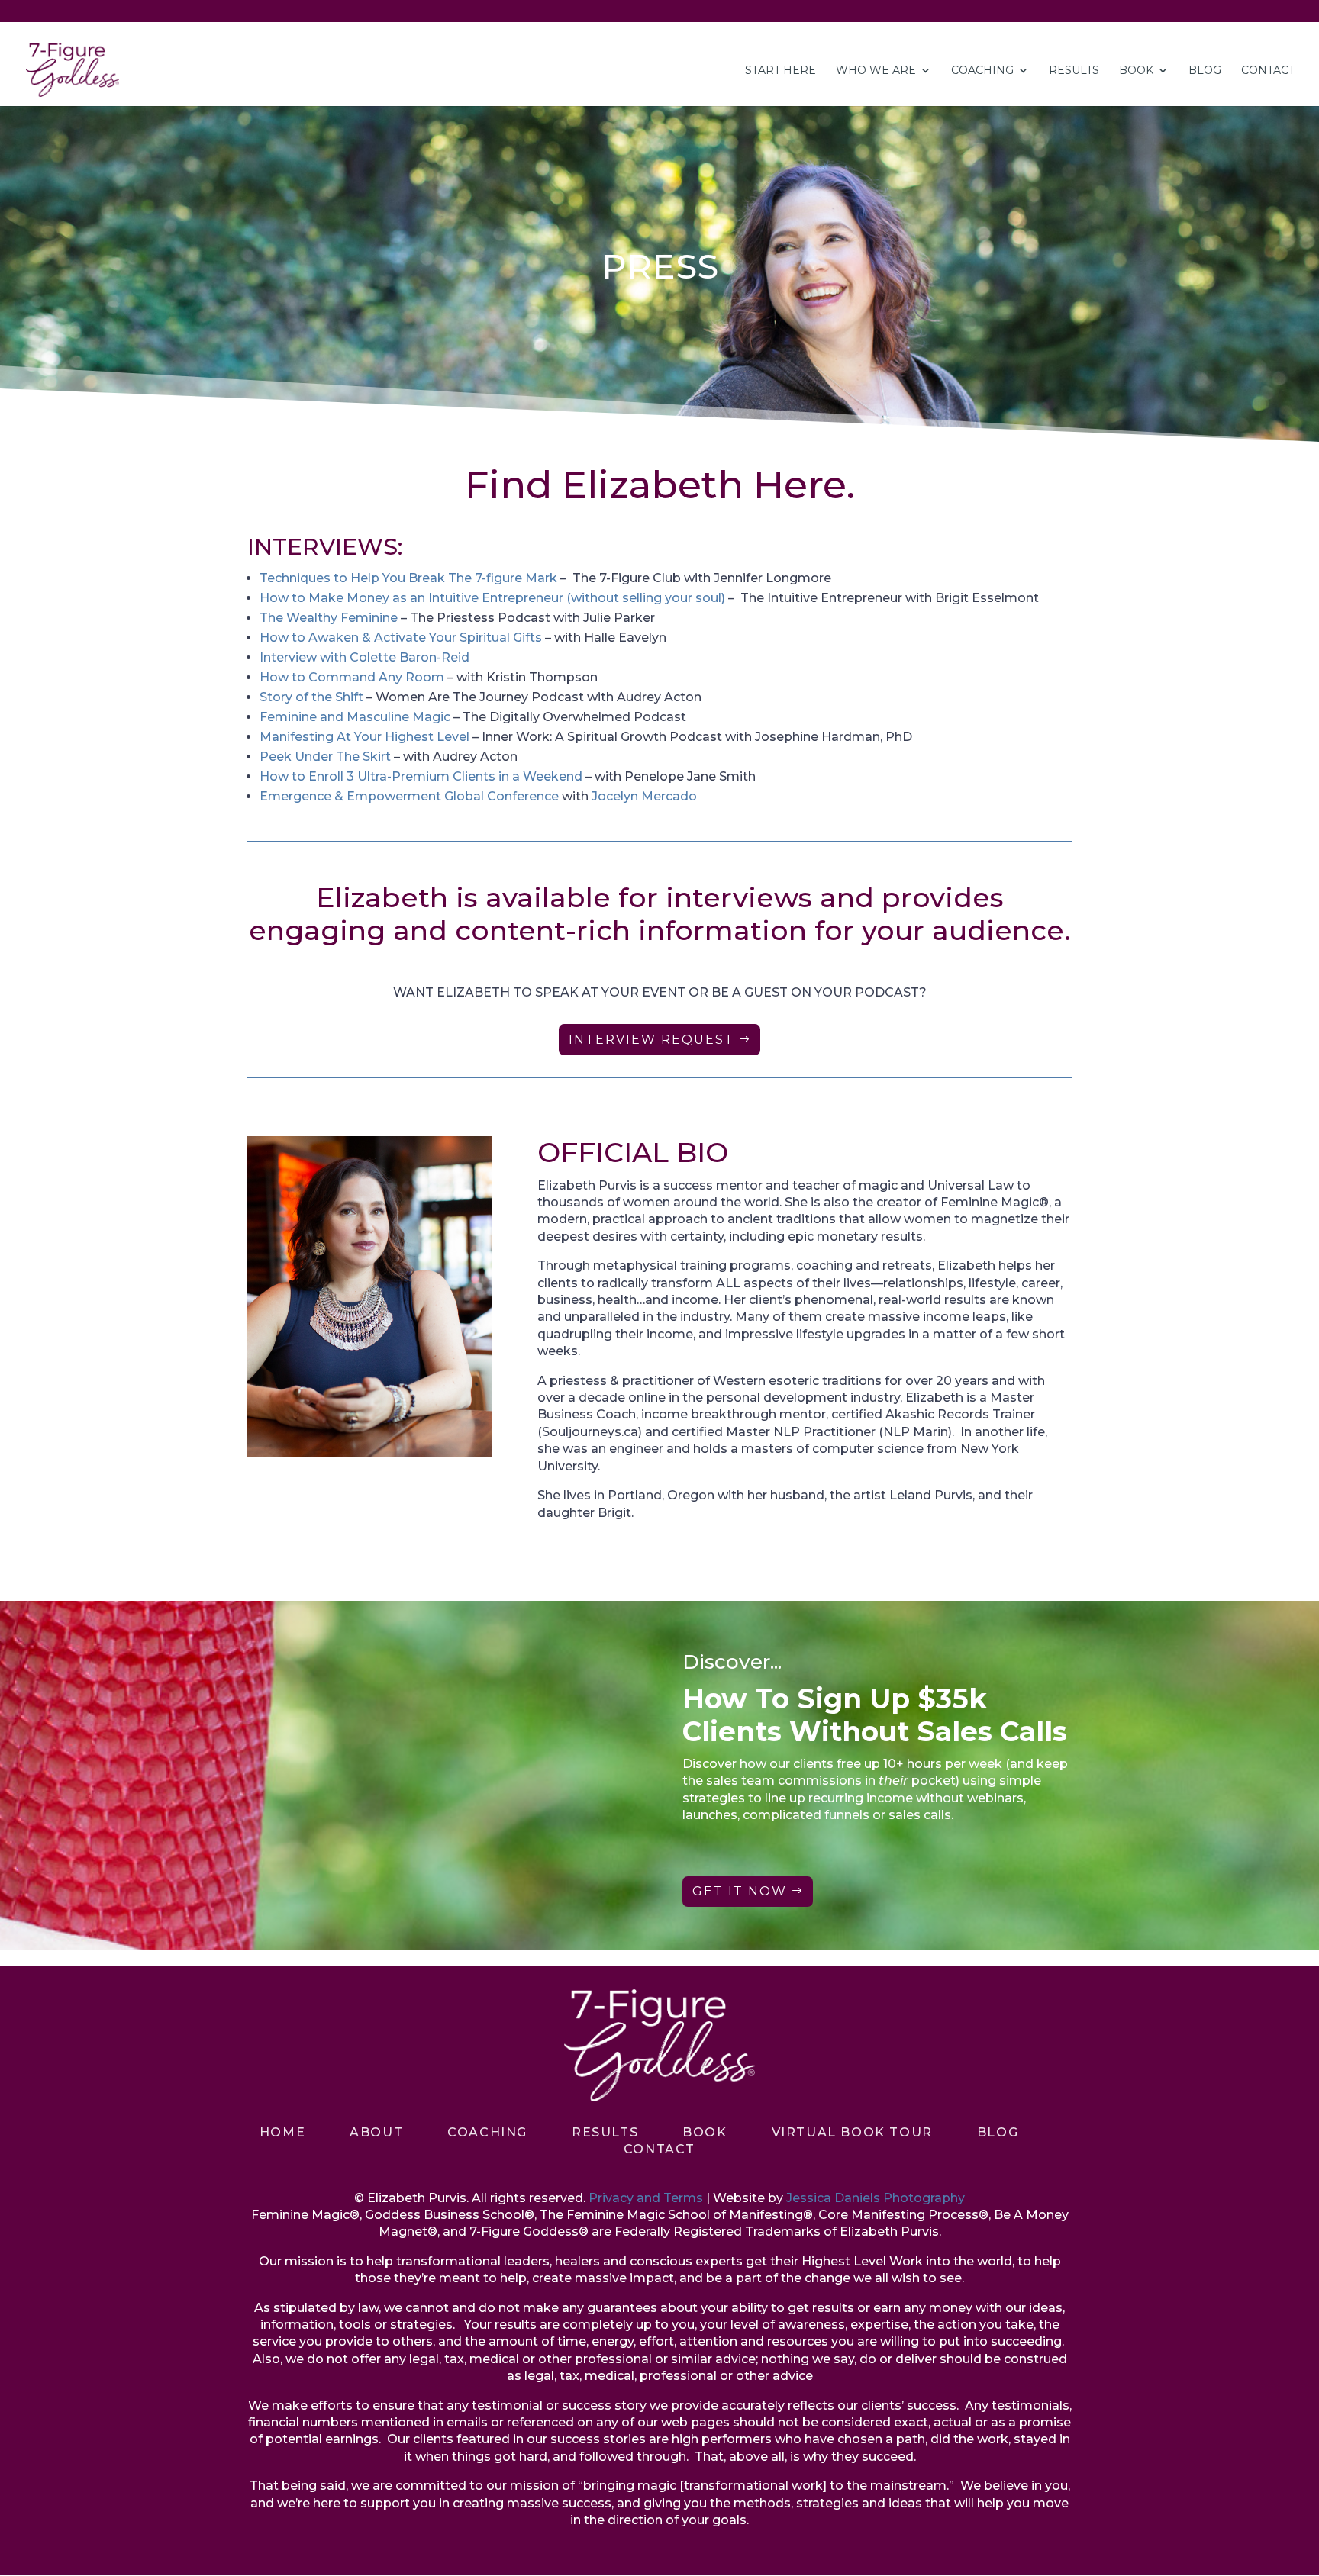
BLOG (1205, 71)
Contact (659, 2149)
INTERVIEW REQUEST (651, 1040)
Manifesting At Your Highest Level (364, 737)
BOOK (705, 2132)
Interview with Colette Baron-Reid (364, 657)
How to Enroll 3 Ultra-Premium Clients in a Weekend (421, 776)
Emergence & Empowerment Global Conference (409, 796)
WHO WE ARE (876, 71)
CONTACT (1268, 71)
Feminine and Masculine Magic (355, 717)
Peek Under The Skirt (325, 757)
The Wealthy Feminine (329, 618)
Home (282, 2132)
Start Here (780, 71)
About (376, 2132)
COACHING (982, 71)
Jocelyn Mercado (644, 796)
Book (1136, 71)
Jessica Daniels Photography (876, 2198)
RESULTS (1074, 71)
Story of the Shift (311, 697)
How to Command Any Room (352, 677)
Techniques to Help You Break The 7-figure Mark (408, 578)
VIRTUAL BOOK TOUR (852, 2132)
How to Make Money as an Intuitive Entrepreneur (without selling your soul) (492, 598)
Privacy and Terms (646, 2198)
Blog (998, 2132)
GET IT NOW (740, 1891)
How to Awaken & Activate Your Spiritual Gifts (401, 638)
